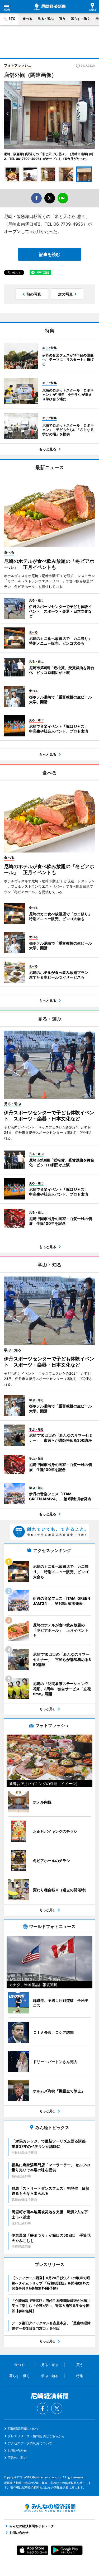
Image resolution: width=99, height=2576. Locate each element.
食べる (27, 19)
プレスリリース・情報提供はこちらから (36, 2436)
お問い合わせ (17, 2451)
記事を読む (50, 254)
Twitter (57, 2408)
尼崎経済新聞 (50, 7)
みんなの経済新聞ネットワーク (50, 2508)
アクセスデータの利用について (30, 2443)
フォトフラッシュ (18, 65)
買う (62, 19)
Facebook (43, 2408)
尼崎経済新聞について (23, 2429)
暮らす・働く (81, 19)
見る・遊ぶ (46, 19)
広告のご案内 (17, 2458)
